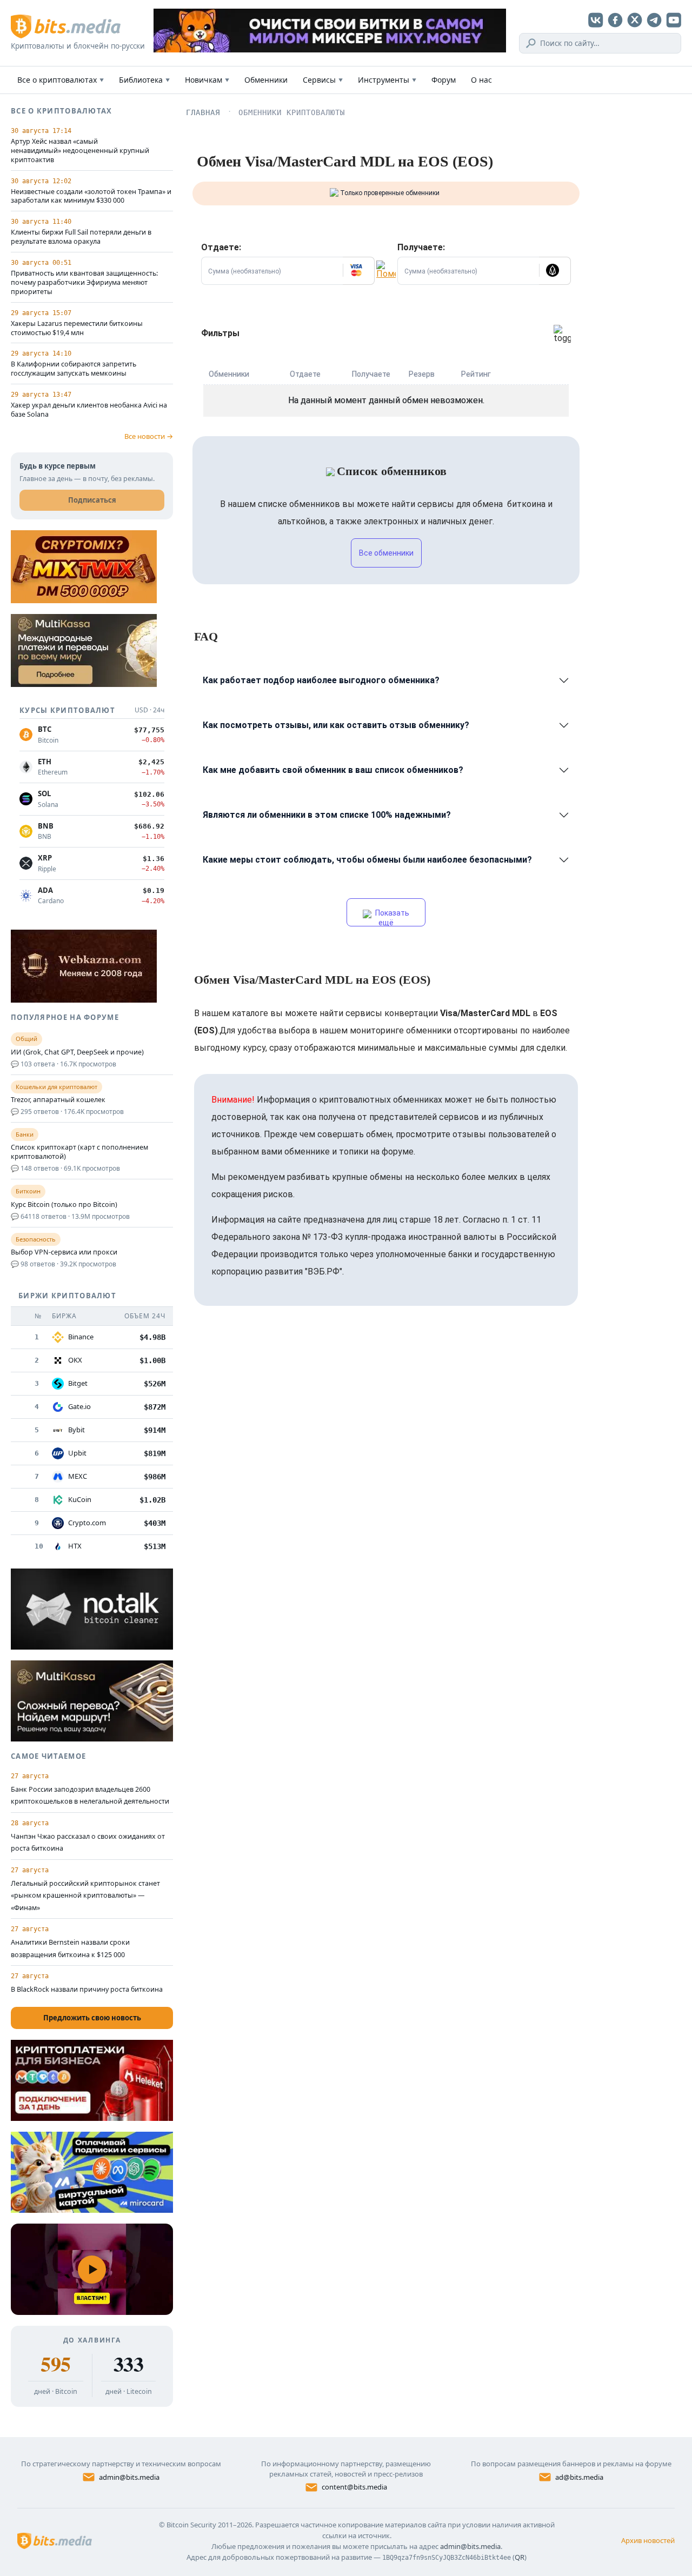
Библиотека (144, 80)
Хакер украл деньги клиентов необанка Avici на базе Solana (89, 410)
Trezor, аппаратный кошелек (58, 1100)
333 (128, 2364)
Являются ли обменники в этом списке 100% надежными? (327, 815)
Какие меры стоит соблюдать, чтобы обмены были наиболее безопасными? (367, 860)
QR (520, 2557)
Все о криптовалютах (61, 80)
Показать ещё (391, 917)
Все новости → (149, 436)
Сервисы (323, 80)
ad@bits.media (579, 2477)
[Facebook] (615, 20)
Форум (444, 80)
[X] (635, 20)
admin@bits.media (129, 2477)
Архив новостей (648, 2540)
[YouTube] (674, 20)
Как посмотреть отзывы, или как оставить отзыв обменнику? (336, 725)
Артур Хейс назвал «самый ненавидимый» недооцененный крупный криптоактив (80, 151)
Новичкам (207, 80)
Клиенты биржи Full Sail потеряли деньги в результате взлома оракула (81, 237)
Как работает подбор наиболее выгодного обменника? (321, 680)
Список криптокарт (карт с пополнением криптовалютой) (79, 1152)
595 (55, 2364)
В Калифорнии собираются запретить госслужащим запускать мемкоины (74, 369)
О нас (481, 80)
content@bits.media (354, 2487)
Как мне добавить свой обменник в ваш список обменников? (333, 770)
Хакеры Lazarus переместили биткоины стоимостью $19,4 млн (77, 328)
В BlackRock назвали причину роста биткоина (87, 1989)
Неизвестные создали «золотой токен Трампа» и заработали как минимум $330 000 (91, 196)
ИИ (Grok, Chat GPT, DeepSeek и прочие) (77, 1052)
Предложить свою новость (92, 2018)
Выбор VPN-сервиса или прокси (64, 1252)
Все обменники (386, 553)
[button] (358, 271)
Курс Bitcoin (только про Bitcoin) (64, 1205)
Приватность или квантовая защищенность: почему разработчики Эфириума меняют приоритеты (84, 283)
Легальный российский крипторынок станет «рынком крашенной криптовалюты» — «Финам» (85, 1896)
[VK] (596, 20)
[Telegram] (654, 20)
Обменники (266, 80)
